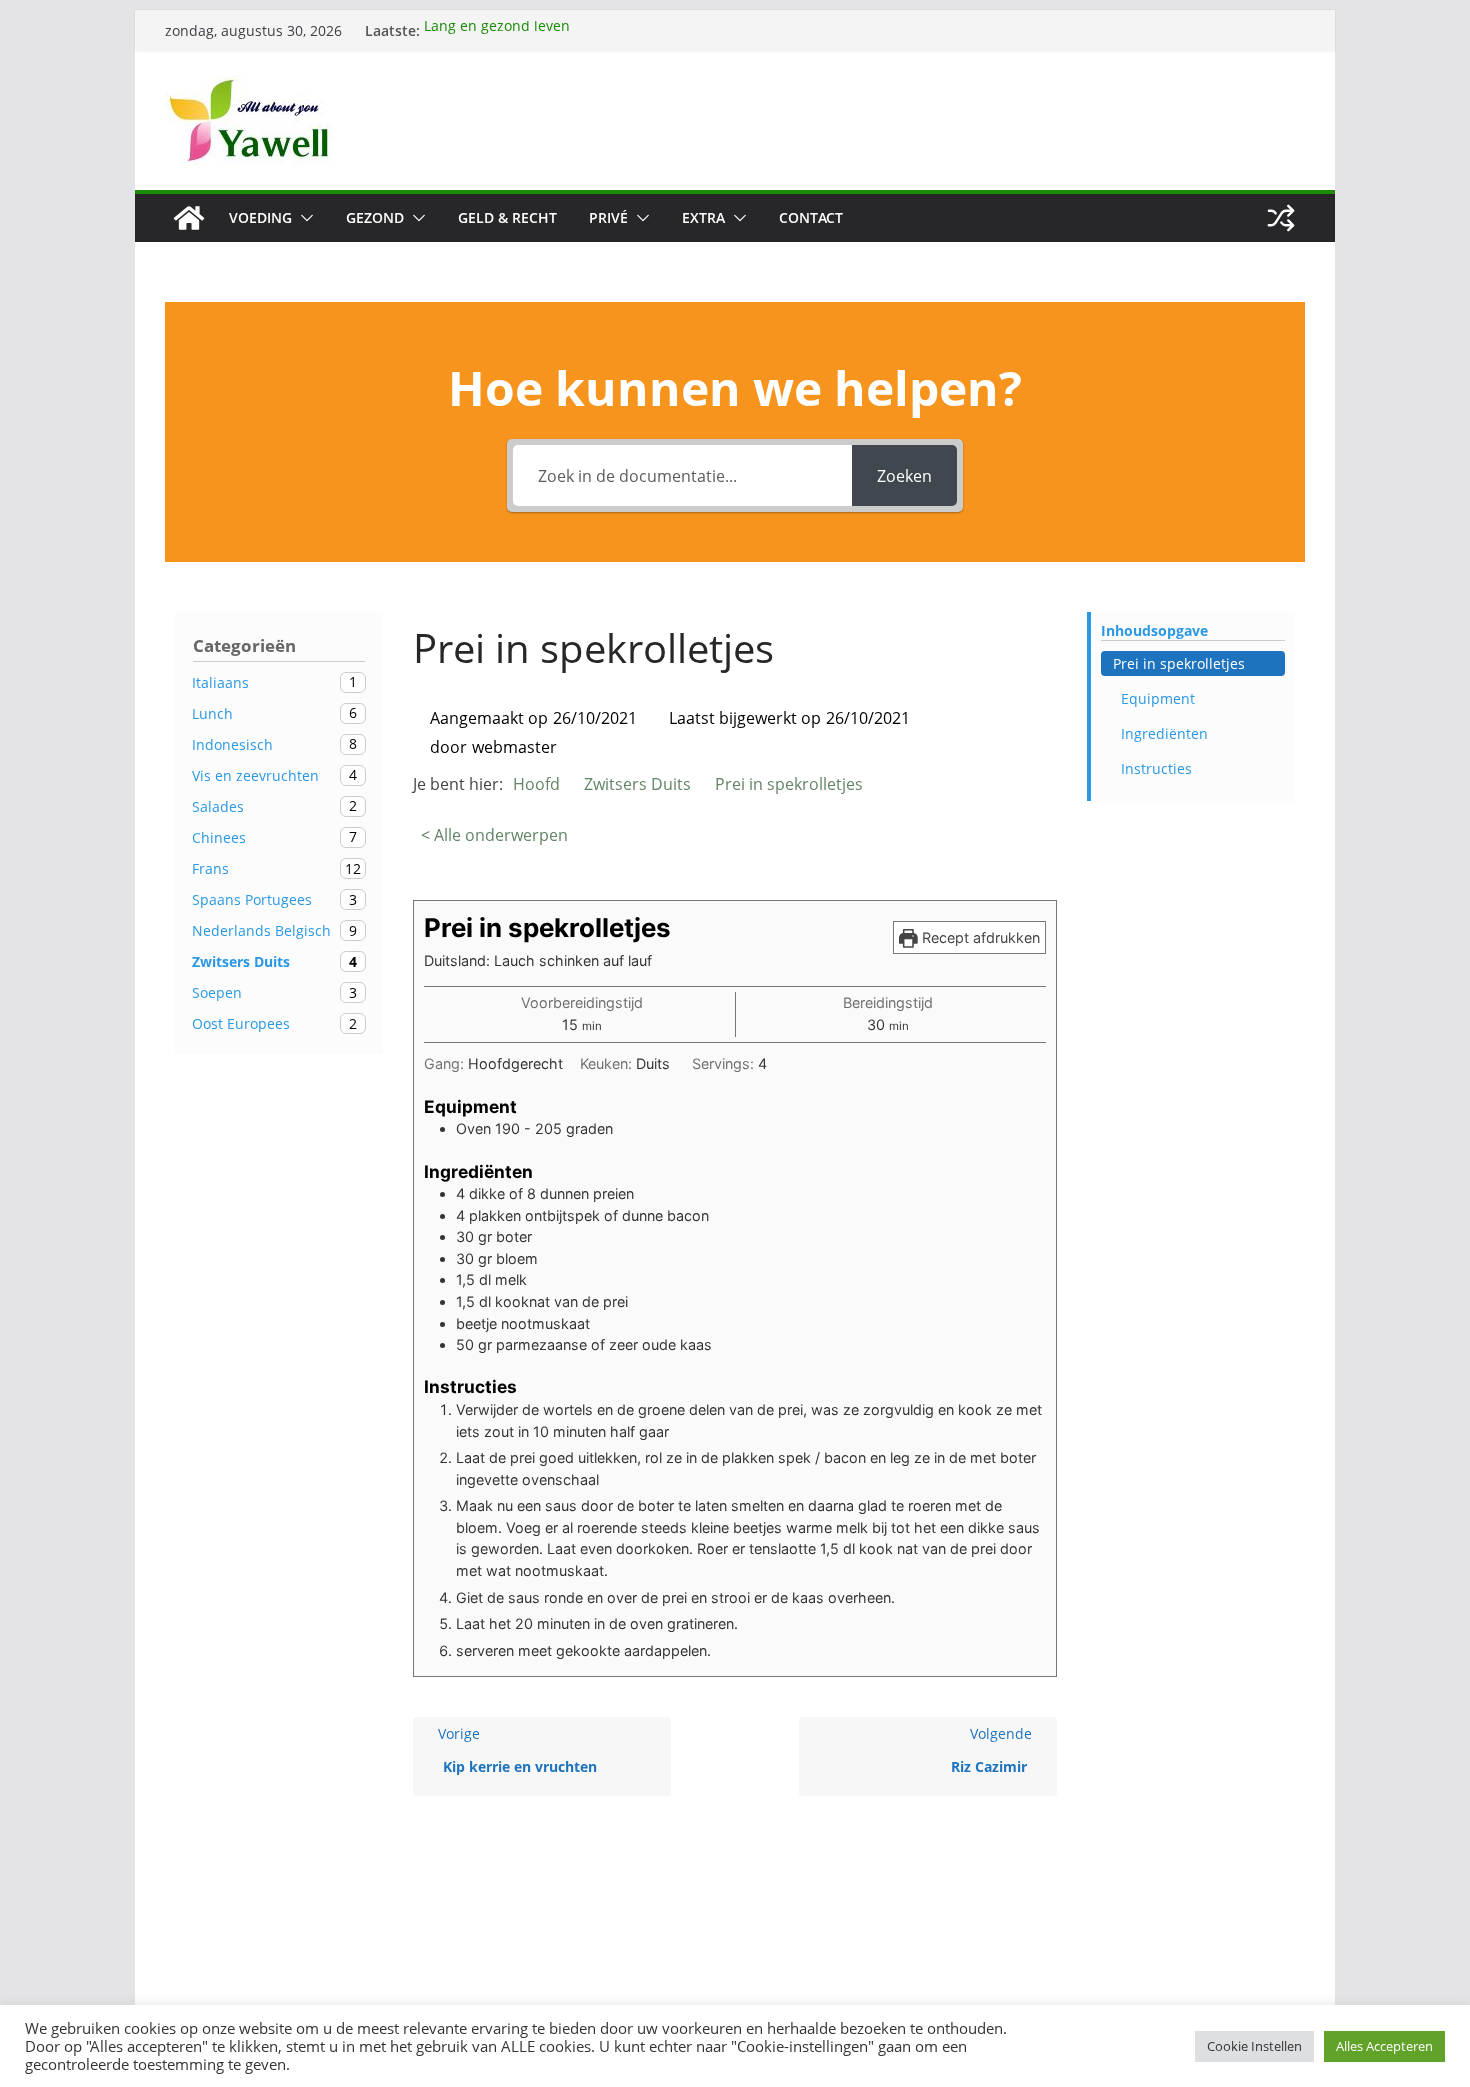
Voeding (260, 217)
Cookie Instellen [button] (1254, 2046)
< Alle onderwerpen (494, 835)
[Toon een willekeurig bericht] (1281, 218)
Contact (811, 217)
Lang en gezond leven (497, 30)
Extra (703, 217)
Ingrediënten (1164, 733)
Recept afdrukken (979, 937)
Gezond (375, 217)
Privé (608, 217)
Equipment (1158, 698)
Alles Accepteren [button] (1384, 2046)
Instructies (1156, 768)
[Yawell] (189, 218)
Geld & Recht (507, 217)
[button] (303, 218)
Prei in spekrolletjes (1179, 663)
